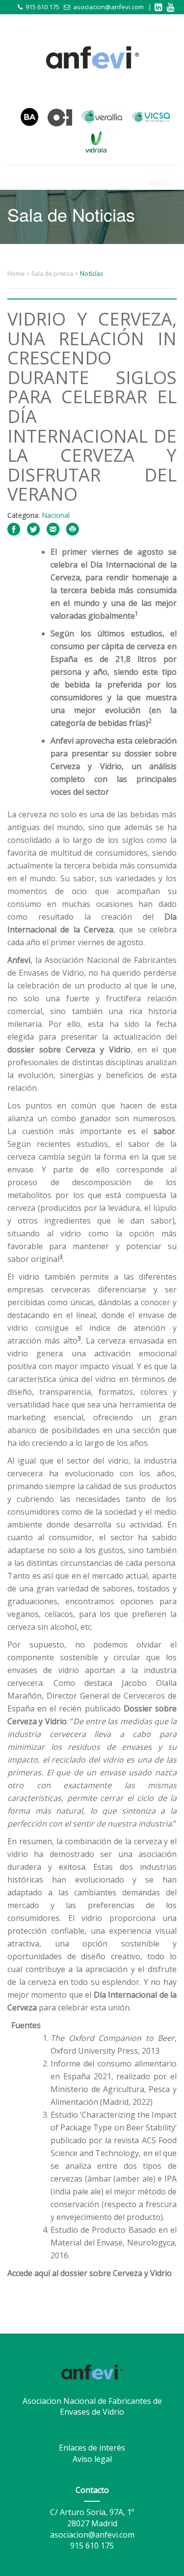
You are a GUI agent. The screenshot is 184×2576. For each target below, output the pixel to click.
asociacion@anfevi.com (108, 7)
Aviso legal (92, 2459)
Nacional (56, 515)
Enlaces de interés (92, 2448)
